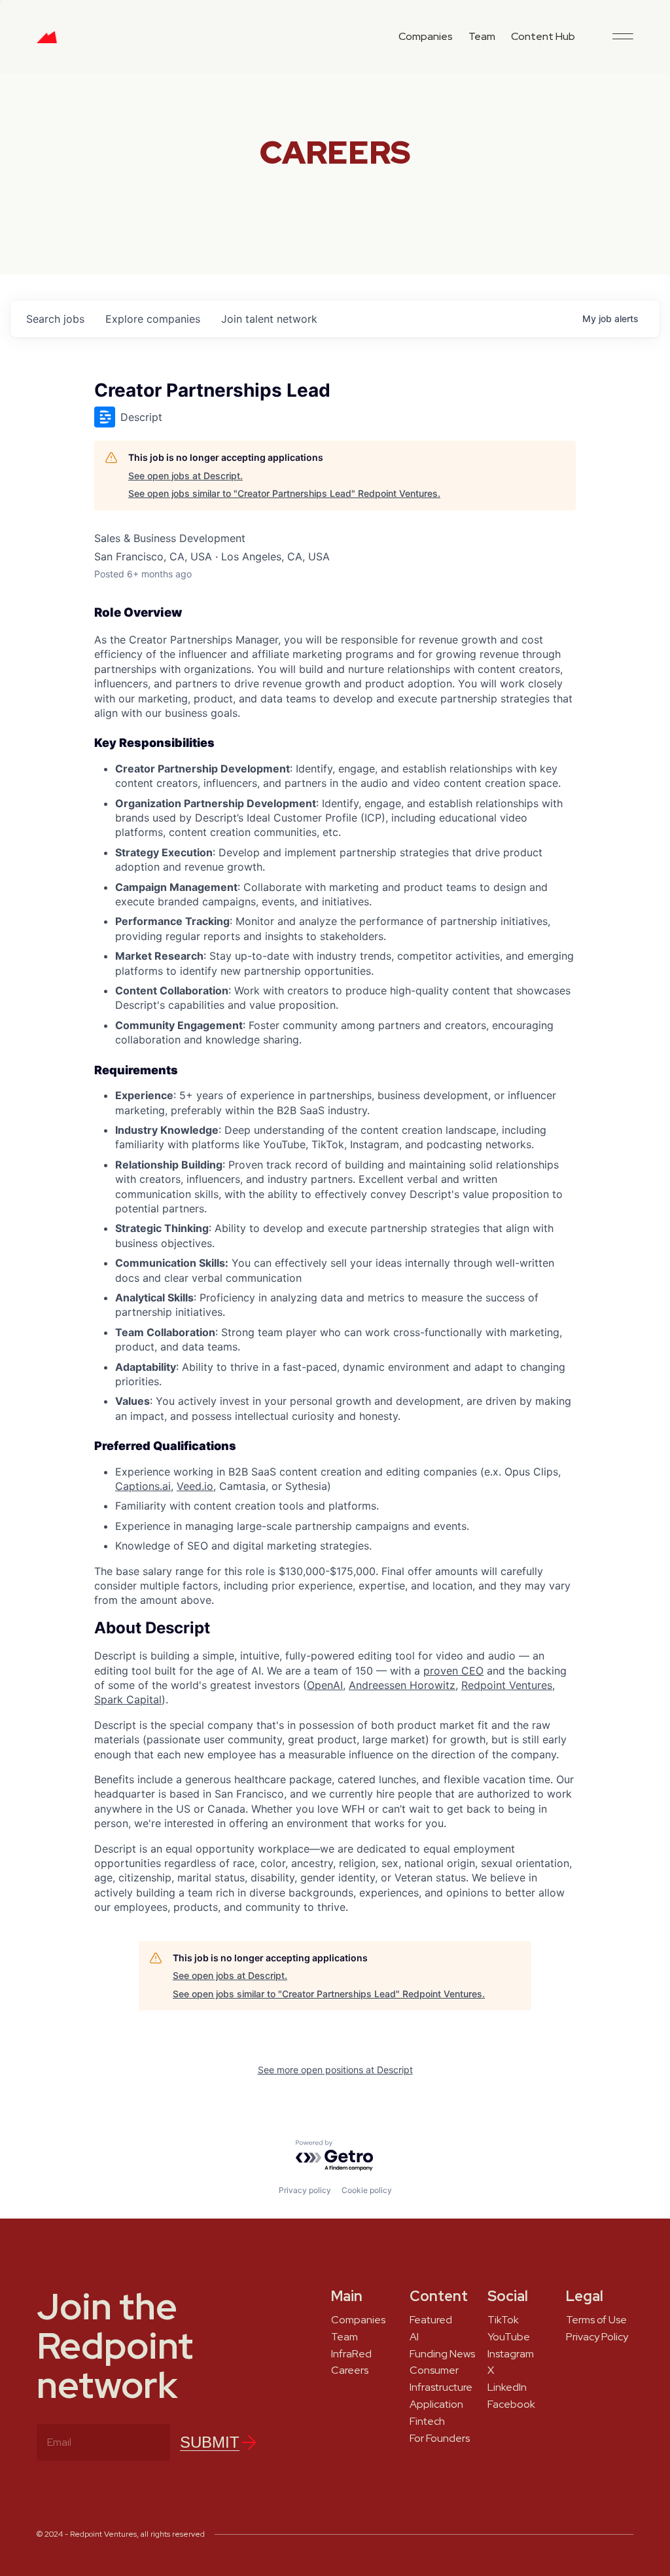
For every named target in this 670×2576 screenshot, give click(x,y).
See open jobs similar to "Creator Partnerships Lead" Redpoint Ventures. (284, 493)
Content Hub (543, 36)
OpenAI (325, 1685)
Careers (350, 2370)
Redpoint (47, 42)
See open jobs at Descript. (185, 476)
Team (482, 36)
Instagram (511, 2354)
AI (414, 2337)
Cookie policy (367, 2190)
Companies (426, 36)
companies (153, 319)
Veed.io (195, 1486)
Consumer (434, 2370)
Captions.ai (143, 1486)
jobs (55, 319)
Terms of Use (596, 2320)
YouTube (509, 2337)
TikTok (503, 2320)
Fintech (427, 2422)
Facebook (511, 2404)
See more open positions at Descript (335, 2070)
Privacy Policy (597, 2337)
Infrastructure (441, 2387)
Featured (431, 2320)
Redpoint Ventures (507, 1685)
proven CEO (453, 1671)
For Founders (440, 2439)
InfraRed (351, 2354)
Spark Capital (128, 1699)
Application (436, 2404)
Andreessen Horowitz (402, 1685)
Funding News (442, 2354)
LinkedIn (507, 2387)
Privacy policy (305, 2190)
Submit (210, 2442)
